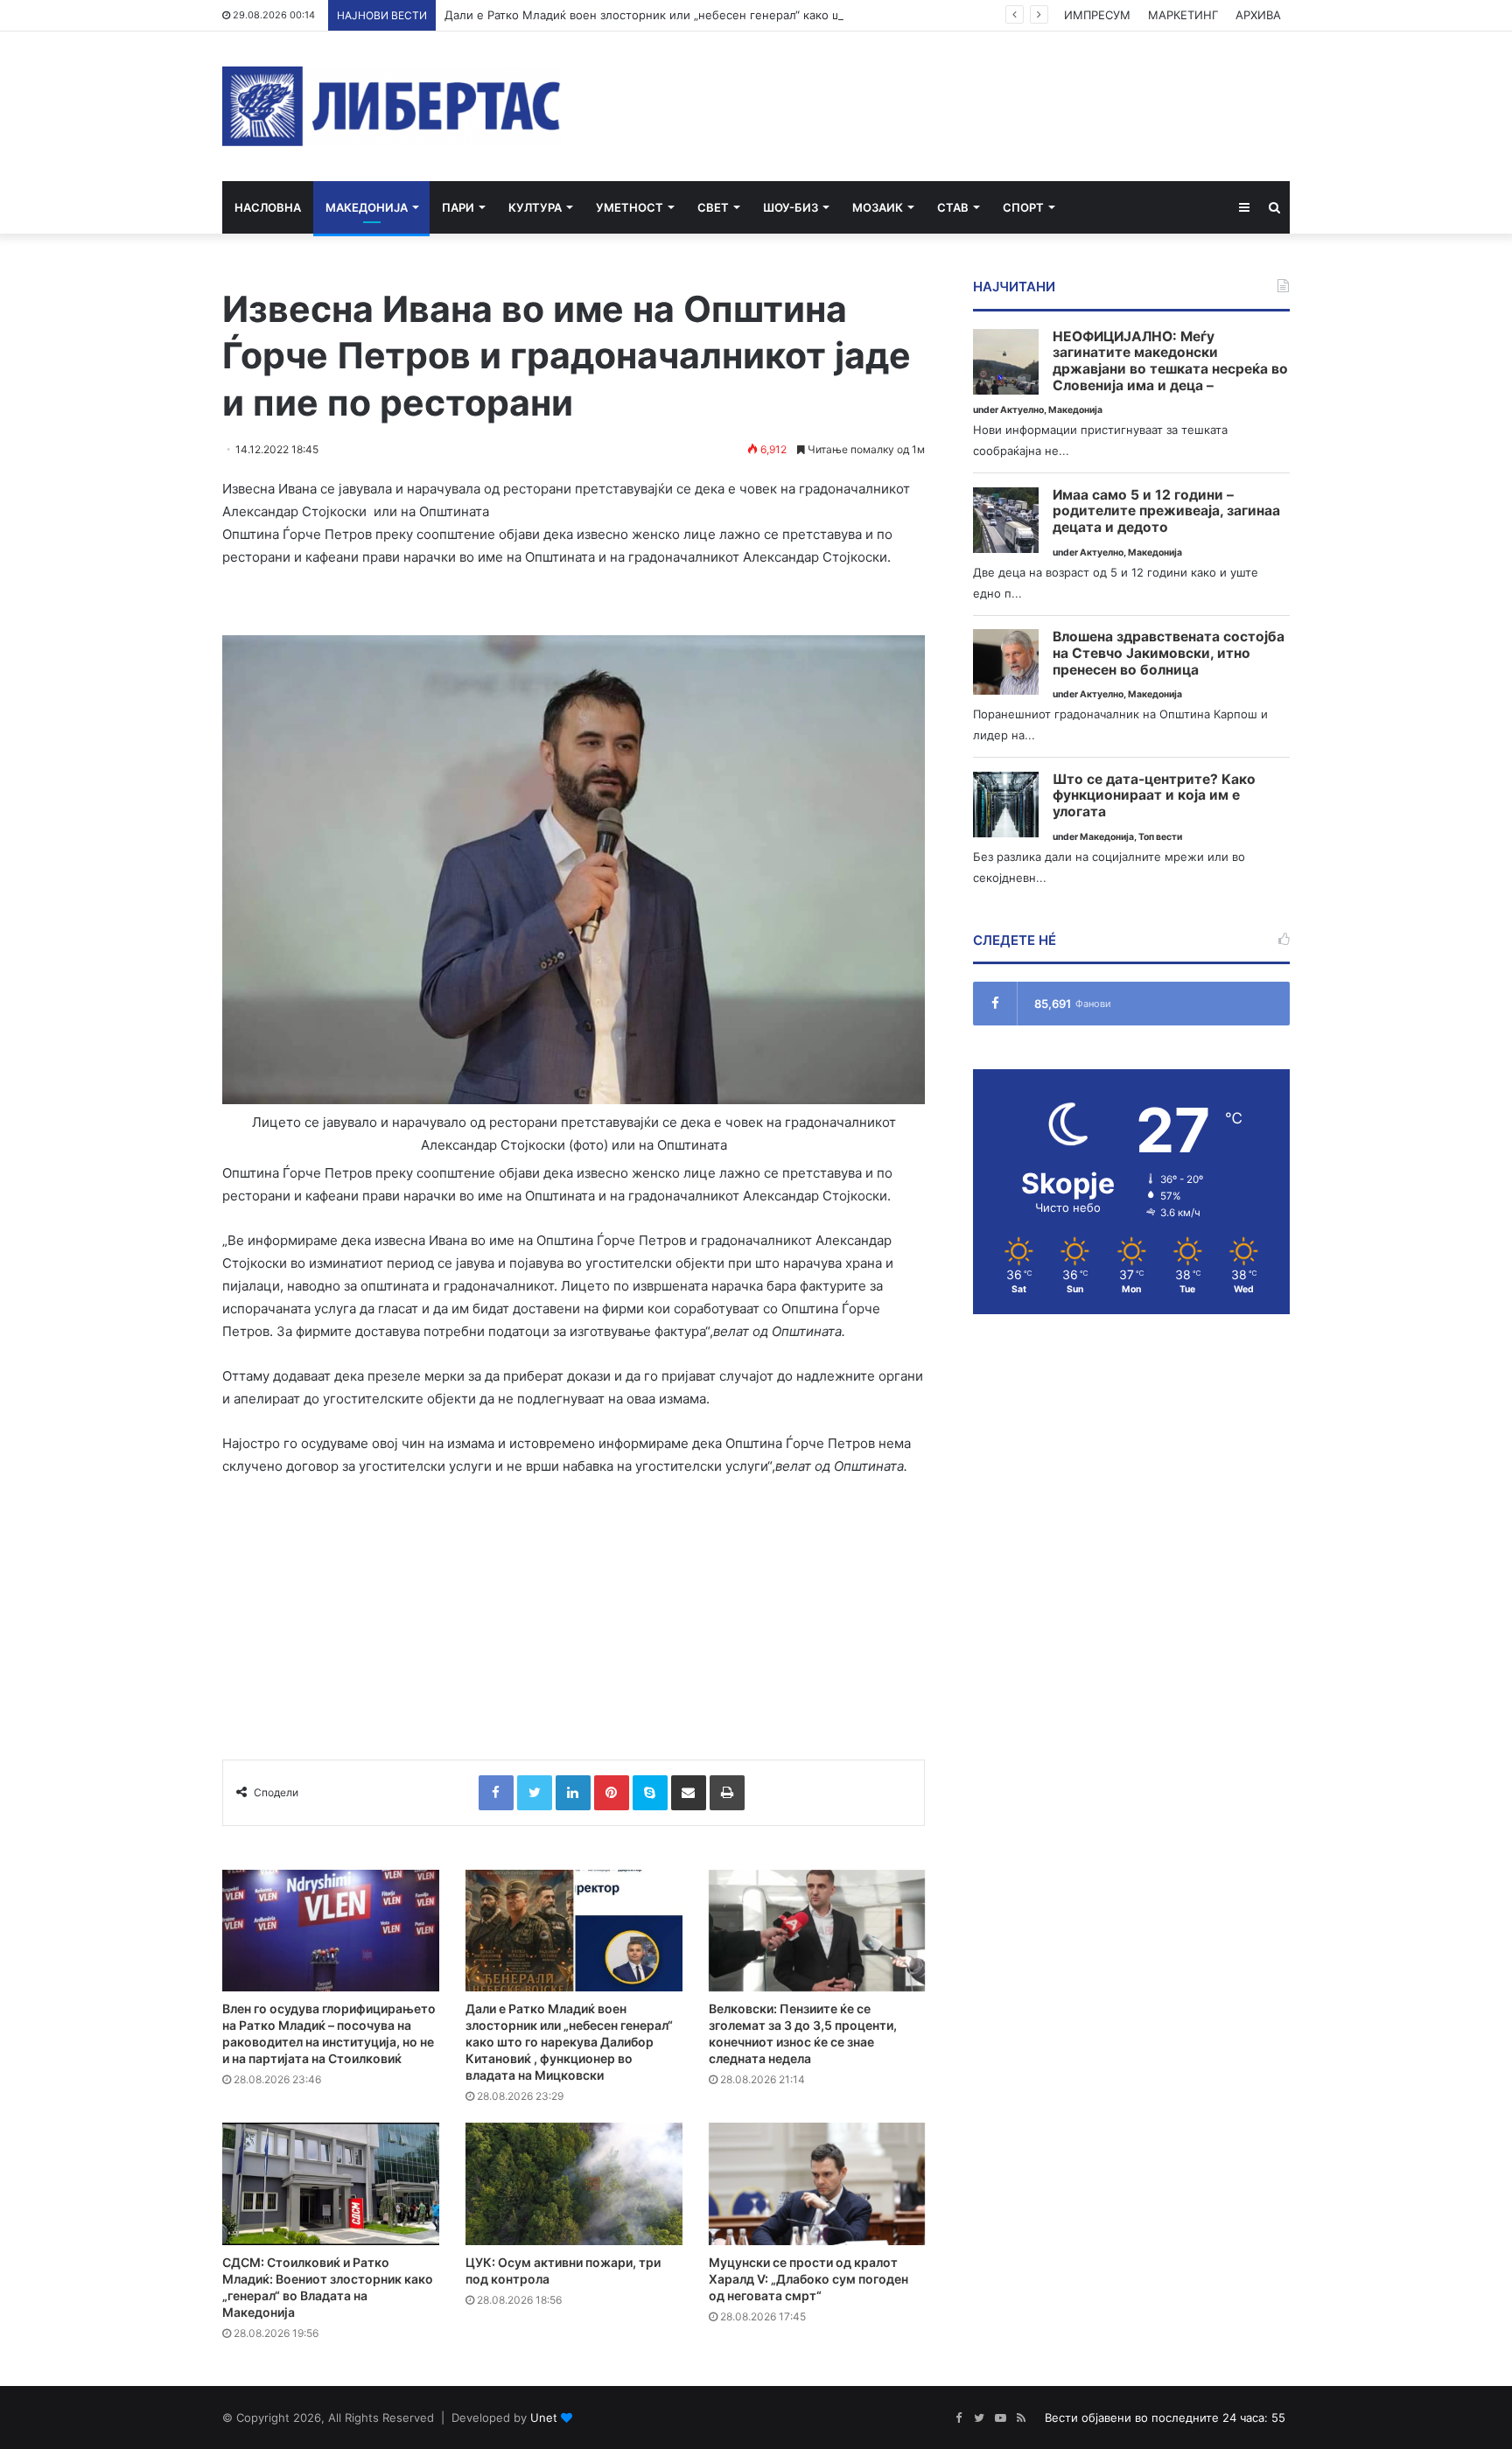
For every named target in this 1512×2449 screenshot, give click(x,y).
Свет (713, 207)
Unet (544, 2418)
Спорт (1023, 207)
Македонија (367, 207)
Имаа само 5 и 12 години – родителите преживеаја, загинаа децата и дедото (1166, 511)
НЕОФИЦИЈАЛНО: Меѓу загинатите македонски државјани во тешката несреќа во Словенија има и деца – (1170, 361)
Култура (535, 207)
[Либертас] (392, 106)
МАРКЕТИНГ (1183, 15)
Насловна (268, 207)
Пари (458, 207)
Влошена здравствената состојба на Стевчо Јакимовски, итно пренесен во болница (1169, 653)
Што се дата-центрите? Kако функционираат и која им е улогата (1154, 796)
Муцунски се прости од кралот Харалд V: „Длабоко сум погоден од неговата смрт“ (808, 2279)
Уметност (630, 207)
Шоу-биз (791, 207)
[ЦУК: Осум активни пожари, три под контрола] (574, 2184)
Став (953, 207)
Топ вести (1160, 837)
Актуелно (1022, 410)
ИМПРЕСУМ (1097, 15)
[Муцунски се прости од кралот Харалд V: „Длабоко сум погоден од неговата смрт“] (817, 2184)
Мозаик (878, 207)
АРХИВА (1258, 15)
